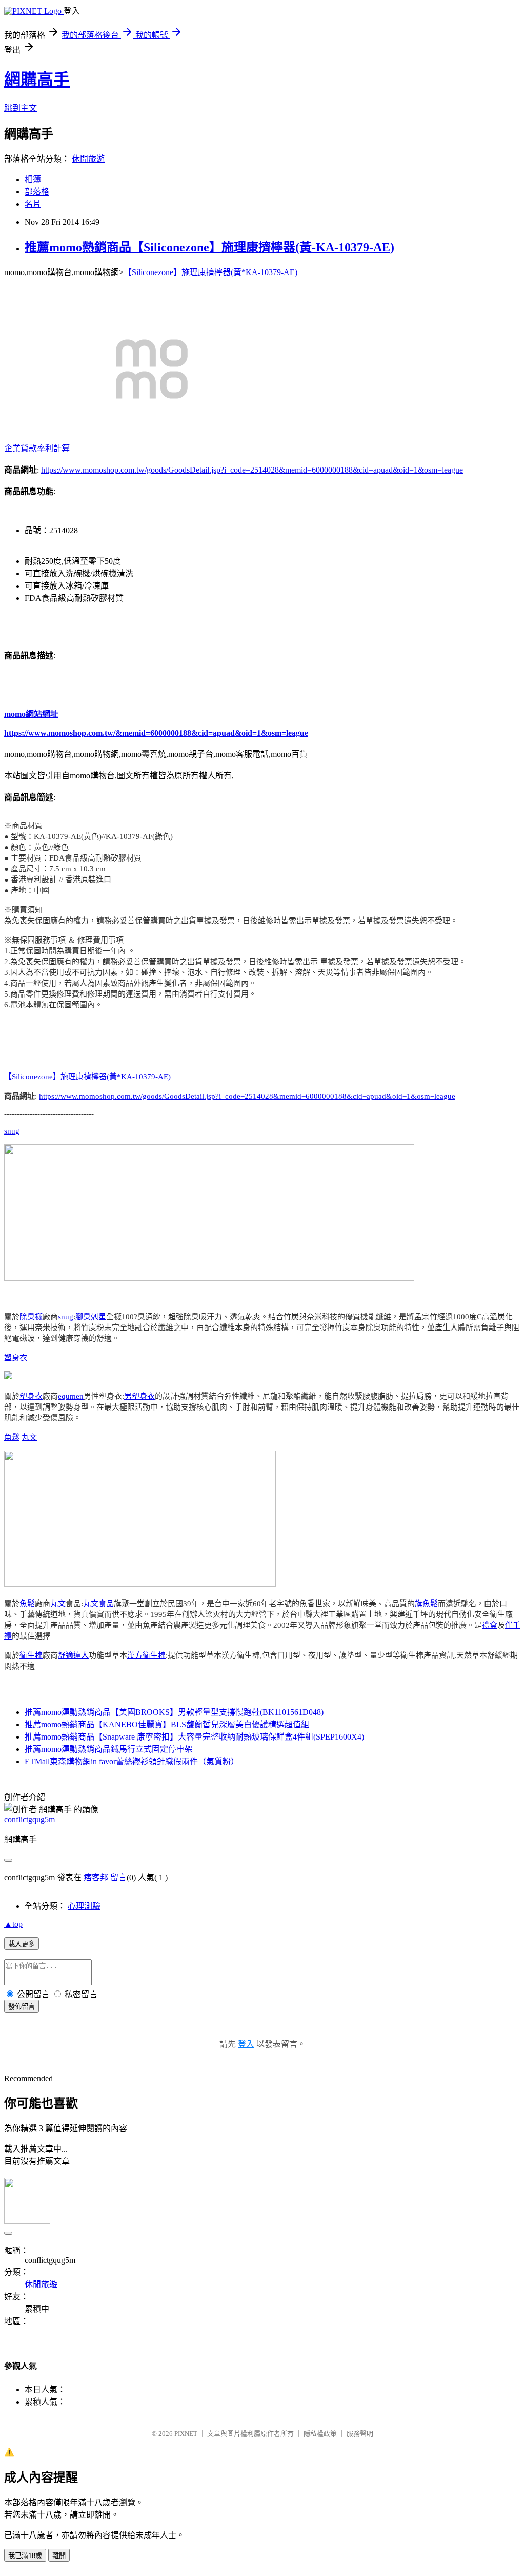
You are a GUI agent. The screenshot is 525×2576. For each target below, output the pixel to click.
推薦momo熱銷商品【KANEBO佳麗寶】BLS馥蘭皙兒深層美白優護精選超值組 (167, 1724)
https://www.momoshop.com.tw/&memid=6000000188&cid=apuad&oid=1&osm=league (156, 733)
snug (12, 1131)
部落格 (37, 192)
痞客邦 (96, 1877)
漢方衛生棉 (146, 1655)
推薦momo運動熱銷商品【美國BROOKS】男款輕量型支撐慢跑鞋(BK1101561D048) (174, 1712)
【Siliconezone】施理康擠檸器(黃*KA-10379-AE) (210, 272)
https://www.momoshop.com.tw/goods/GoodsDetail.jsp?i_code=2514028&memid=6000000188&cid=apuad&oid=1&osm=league (252, 470)
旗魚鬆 (426, 1604)
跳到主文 (21, 108)
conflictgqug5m (29, 1819)
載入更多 (22, 1944)
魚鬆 (12, 1437)
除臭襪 (31, 1317)
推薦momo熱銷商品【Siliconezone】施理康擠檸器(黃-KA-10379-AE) (209, 247)
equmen (71, 1396)
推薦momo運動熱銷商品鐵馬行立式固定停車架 (109, 1749)
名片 (33, 204)
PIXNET (186, 2434)
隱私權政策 (320, 2434)
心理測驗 (84, 1906)
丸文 (29, 1437)
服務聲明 (360, 2434)
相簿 (33, 179)
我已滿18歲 (25, 2556)
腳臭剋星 (91, 1317)
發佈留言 (22, 2007)
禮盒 (490, 1625)
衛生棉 (31, 1655)
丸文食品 (98, 1604)
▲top (13, 1924)
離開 (59, 2556)
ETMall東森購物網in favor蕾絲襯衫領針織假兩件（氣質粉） (132, 1761)
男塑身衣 (139, 1396)
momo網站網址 (31, 714)
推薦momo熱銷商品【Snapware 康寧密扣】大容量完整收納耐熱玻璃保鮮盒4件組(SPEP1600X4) (194, 1737)
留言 (118, 1877)
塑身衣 (16, 1358)
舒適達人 (73, 1655)
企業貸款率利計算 (37, 448)
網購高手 (37, 80)
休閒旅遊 (88, 159)
